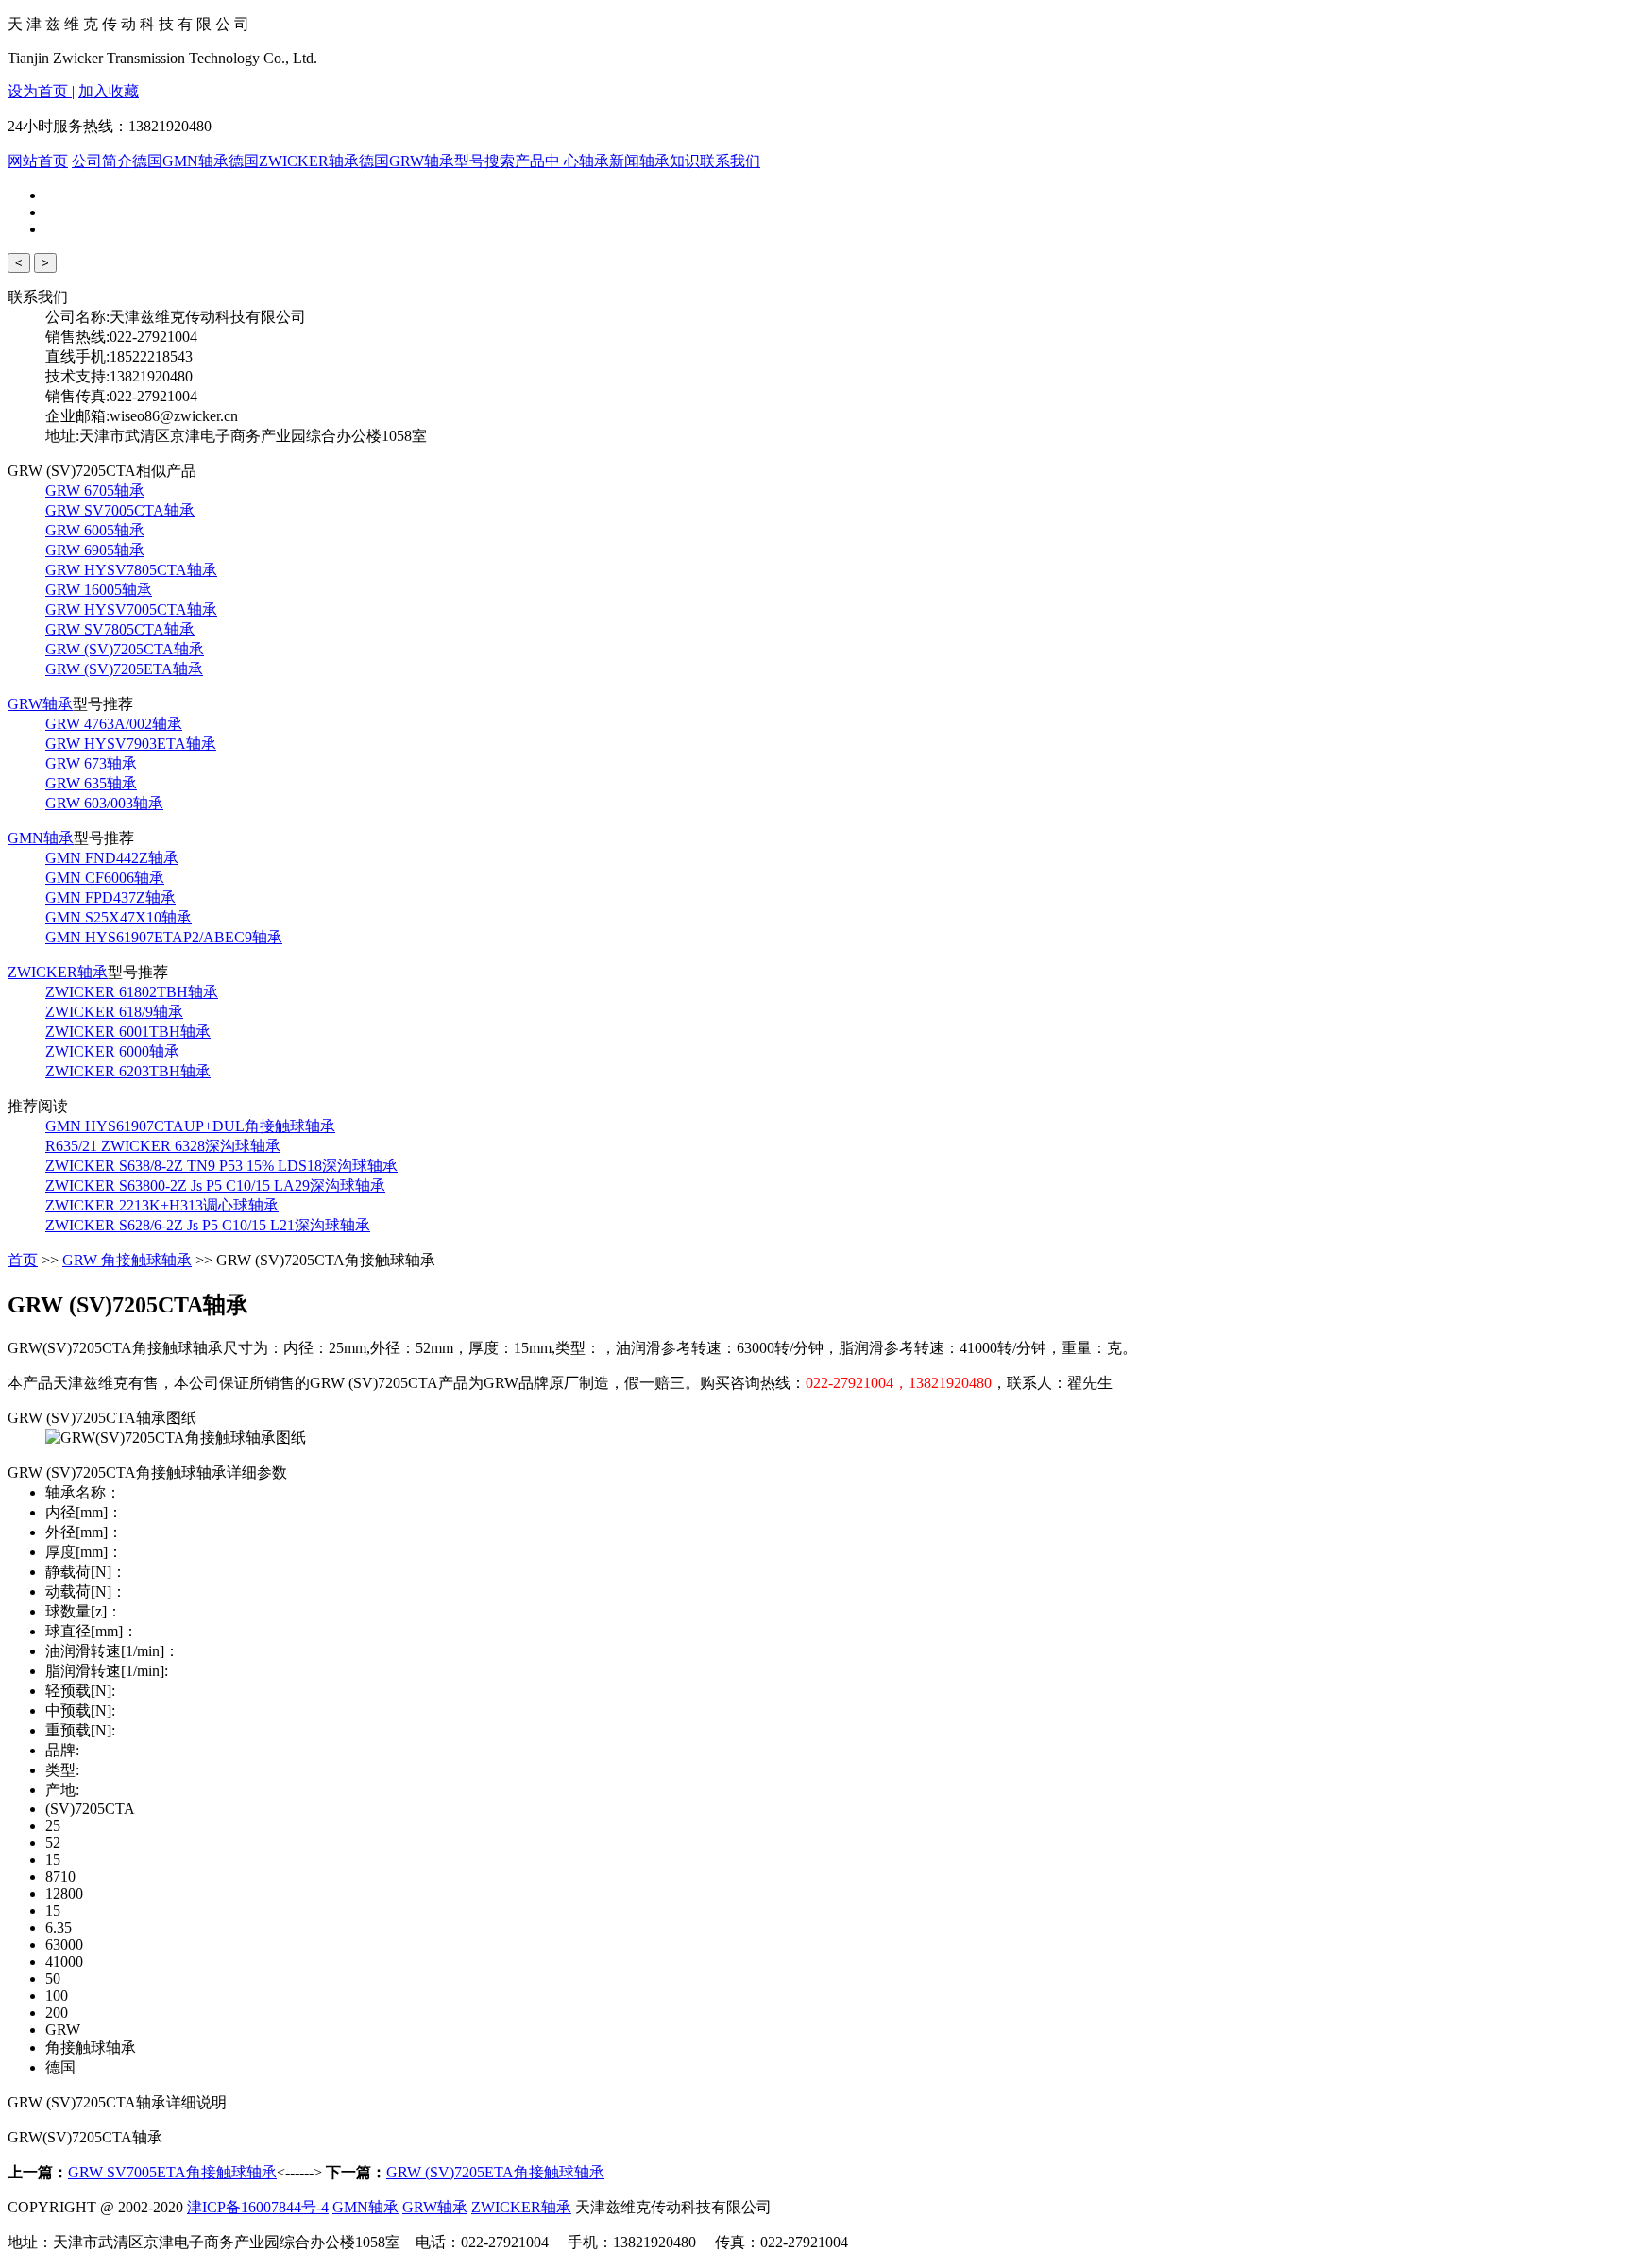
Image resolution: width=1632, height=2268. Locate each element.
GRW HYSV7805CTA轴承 (131, 570)
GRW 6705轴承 (95, 491)
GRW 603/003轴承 (104, 803)
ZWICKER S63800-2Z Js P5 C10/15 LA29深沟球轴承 (215, 1185)
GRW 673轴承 (91, 763)
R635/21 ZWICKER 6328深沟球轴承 (163, 1146)
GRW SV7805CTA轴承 (120, 629)
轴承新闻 (609, 161)
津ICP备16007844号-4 (258, 2207)
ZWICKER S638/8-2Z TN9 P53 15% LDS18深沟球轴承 (221, 1166)
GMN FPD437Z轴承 (110, 897)
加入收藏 (109, 91)
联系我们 (730, 161)
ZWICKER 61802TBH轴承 (132, 992)
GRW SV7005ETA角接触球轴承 (172, 2172)
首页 (23, 1260)
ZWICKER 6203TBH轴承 (128, 1071)
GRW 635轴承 (91, 783)
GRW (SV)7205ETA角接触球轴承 (495, 2172)
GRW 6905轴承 (95, 550)
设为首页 (40, 91)
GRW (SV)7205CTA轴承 (125, 649)
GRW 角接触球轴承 (127, 1260)
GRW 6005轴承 (95, 530)
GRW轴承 (40, 704)
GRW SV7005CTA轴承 (120, 510)
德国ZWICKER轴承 (294, 161)
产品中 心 (547, 161)
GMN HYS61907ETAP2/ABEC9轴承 (164, 937)
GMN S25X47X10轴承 (119, 917)
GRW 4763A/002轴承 (114, 724)
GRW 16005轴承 (99, 590)
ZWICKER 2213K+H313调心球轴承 (162, 1205)
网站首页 (38, 161)
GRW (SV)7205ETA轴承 (124, 669)
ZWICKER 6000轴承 (112, 1051)
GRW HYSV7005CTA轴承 (131, 609)
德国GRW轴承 (407, 161)
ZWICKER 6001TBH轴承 (128, 1032)
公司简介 (102, 161)
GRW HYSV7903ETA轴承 (131, 744)
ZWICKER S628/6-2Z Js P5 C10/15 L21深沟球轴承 (208, 1225)
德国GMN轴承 (180, 161)
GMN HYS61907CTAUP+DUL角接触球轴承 (190, 1126)
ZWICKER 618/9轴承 (114, 1012)
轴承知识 (670, 161)
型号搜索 (484, 161)
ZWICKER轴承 (58, 972)
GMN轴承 (41, 838)
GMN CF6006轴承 (105, 878)
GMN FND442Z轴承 (112, 858)
